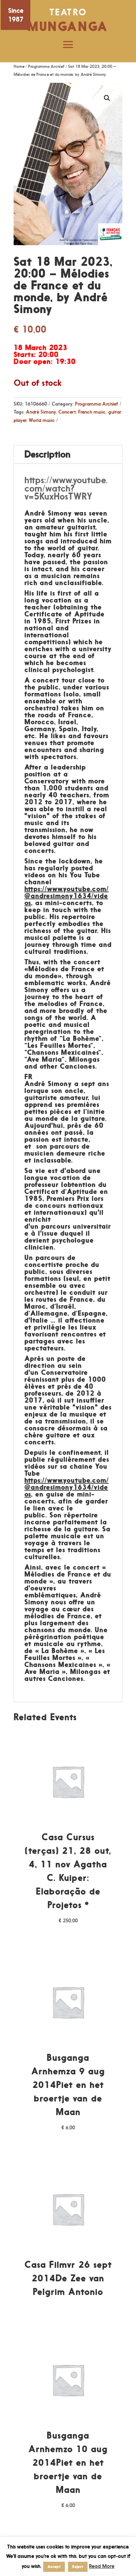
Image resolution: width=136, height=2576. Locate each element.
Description (47, 454)
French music (92, 412)
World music (42, 420)
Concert (67, 412)
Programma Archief (46, 66)
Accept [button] (54, 2567)
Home (19, 66)
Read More (102, 2566)
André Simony (41, 412)
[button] (107, 98)
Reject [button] (78, 2567)
